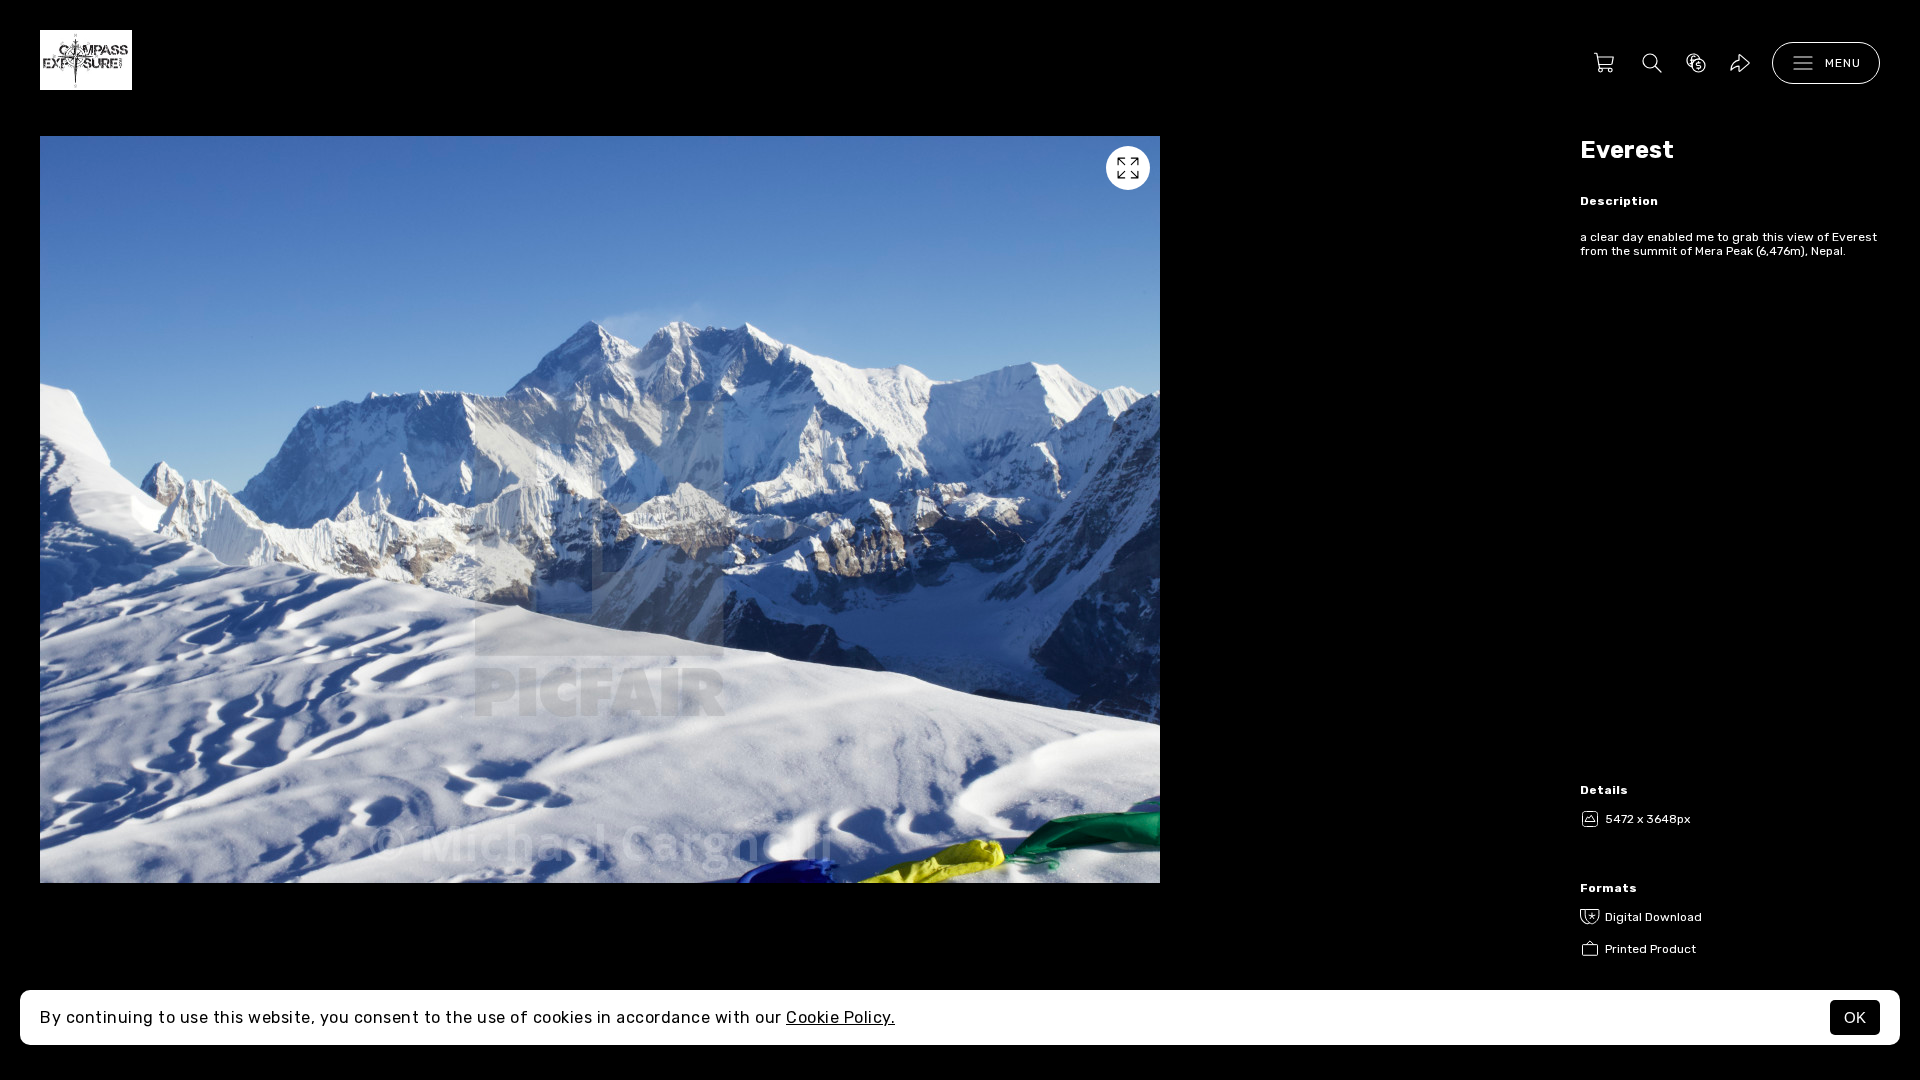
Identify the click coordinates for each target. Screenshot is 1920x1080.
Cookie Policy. (840, 1017)
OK (1855, 1017)
